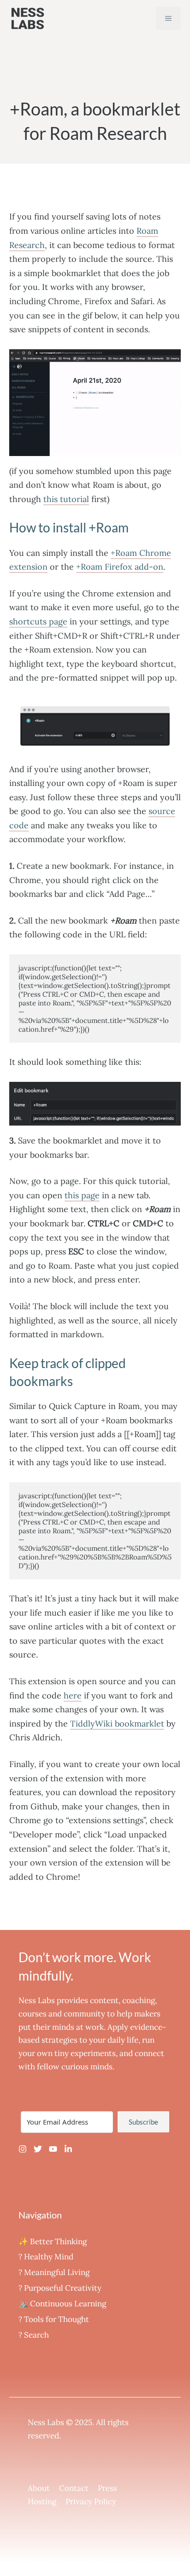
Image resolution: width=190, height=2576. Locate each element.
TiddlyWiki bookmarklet (117, 1724)
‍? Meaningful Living (54, 2272)
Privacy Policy (91, 2501)
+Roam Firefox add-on (120, 567)
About (39, 2488)
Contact (74, 2488)
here (73, 1695)
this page (82, 1195)
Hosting (42, 2501)
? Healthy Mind (46, 2257)
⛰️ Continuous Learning (62, 2304)
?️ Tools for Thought (54, 2319)
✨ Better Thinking (53, 2241)
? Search (34, 2335)
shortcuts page (38, 621)
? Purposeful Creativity (60, 2288)
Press (107, 2488)
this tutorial (66, 499)
